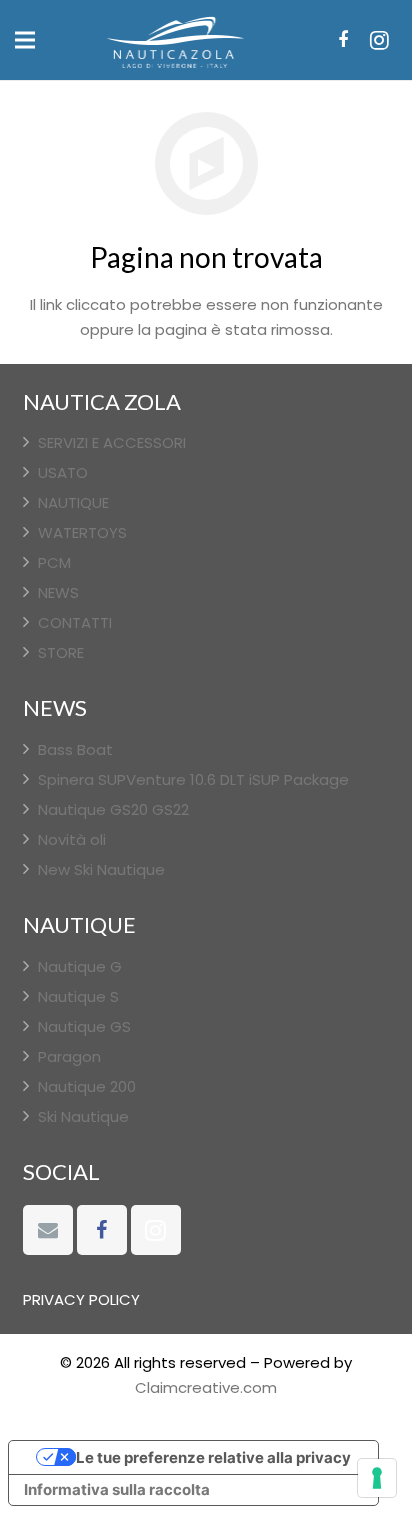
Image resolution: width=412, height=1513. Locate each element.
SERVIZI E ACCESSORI (112, 442)
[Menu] (25, 40)
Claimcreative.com (206, 1387)
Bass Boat (75, 749)
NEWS (58, 592)
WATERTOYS (82, 532)
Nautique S (78, 996)
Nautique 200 (87, 1086)
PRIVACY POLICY (81, 1299)
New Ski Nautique (101, 869)
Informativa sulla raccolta (117, 1489)
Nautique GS (84, 1026)
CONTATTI (75, 622)
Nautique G (80, 966)
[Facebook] (343, 40)
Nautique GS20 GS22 (113, 809)
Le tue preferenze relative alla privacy (213, 1457)
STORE (61, 652)
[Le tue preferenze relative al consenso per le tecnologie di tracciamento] (377, 1478)
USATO (63, 472)
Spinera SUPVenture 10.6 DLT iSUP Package (193, 779)
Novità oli (72, 839)
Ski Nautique (83, 1116)
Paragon (69, 1056)
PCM (54, 562)
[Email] (48, 1230)
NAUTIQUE (73, 502)
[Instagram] (379, 40)
